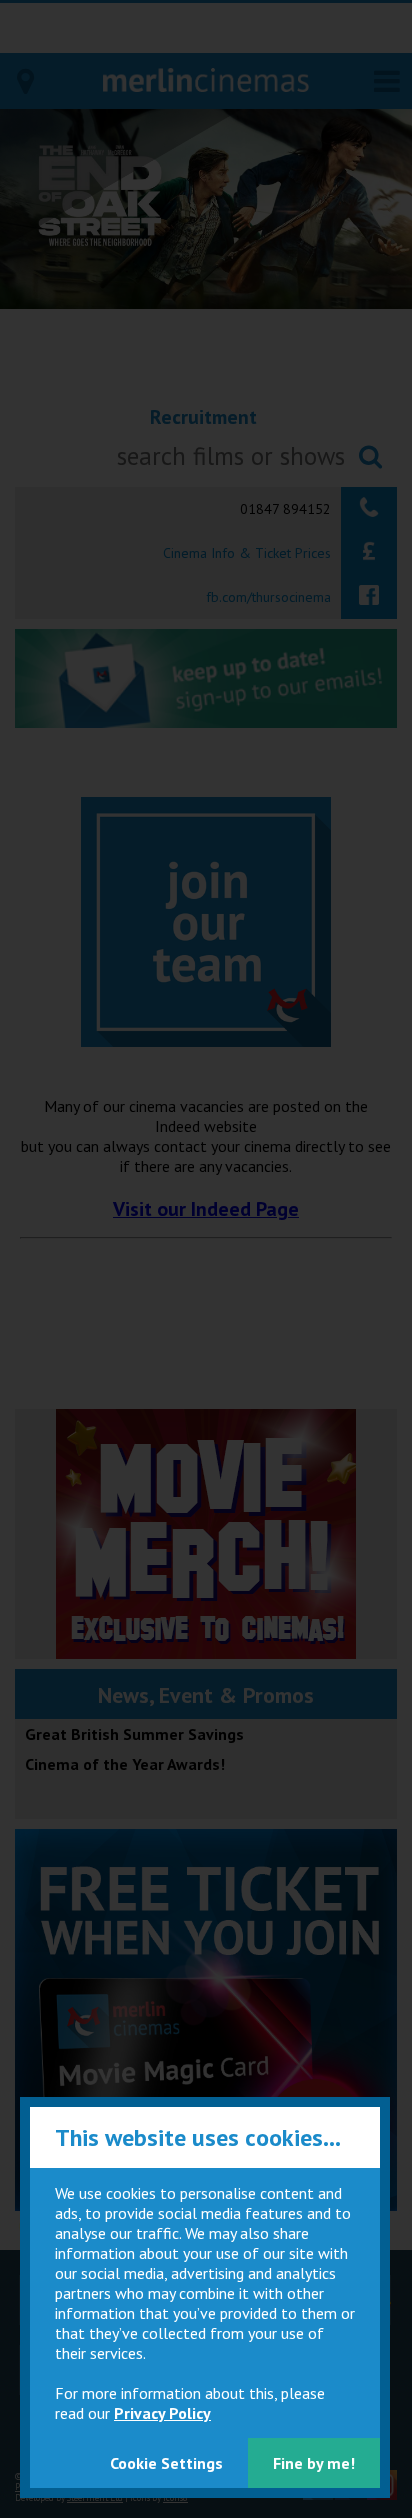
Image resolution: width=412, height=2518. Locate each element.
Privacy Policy (162, 2413)
